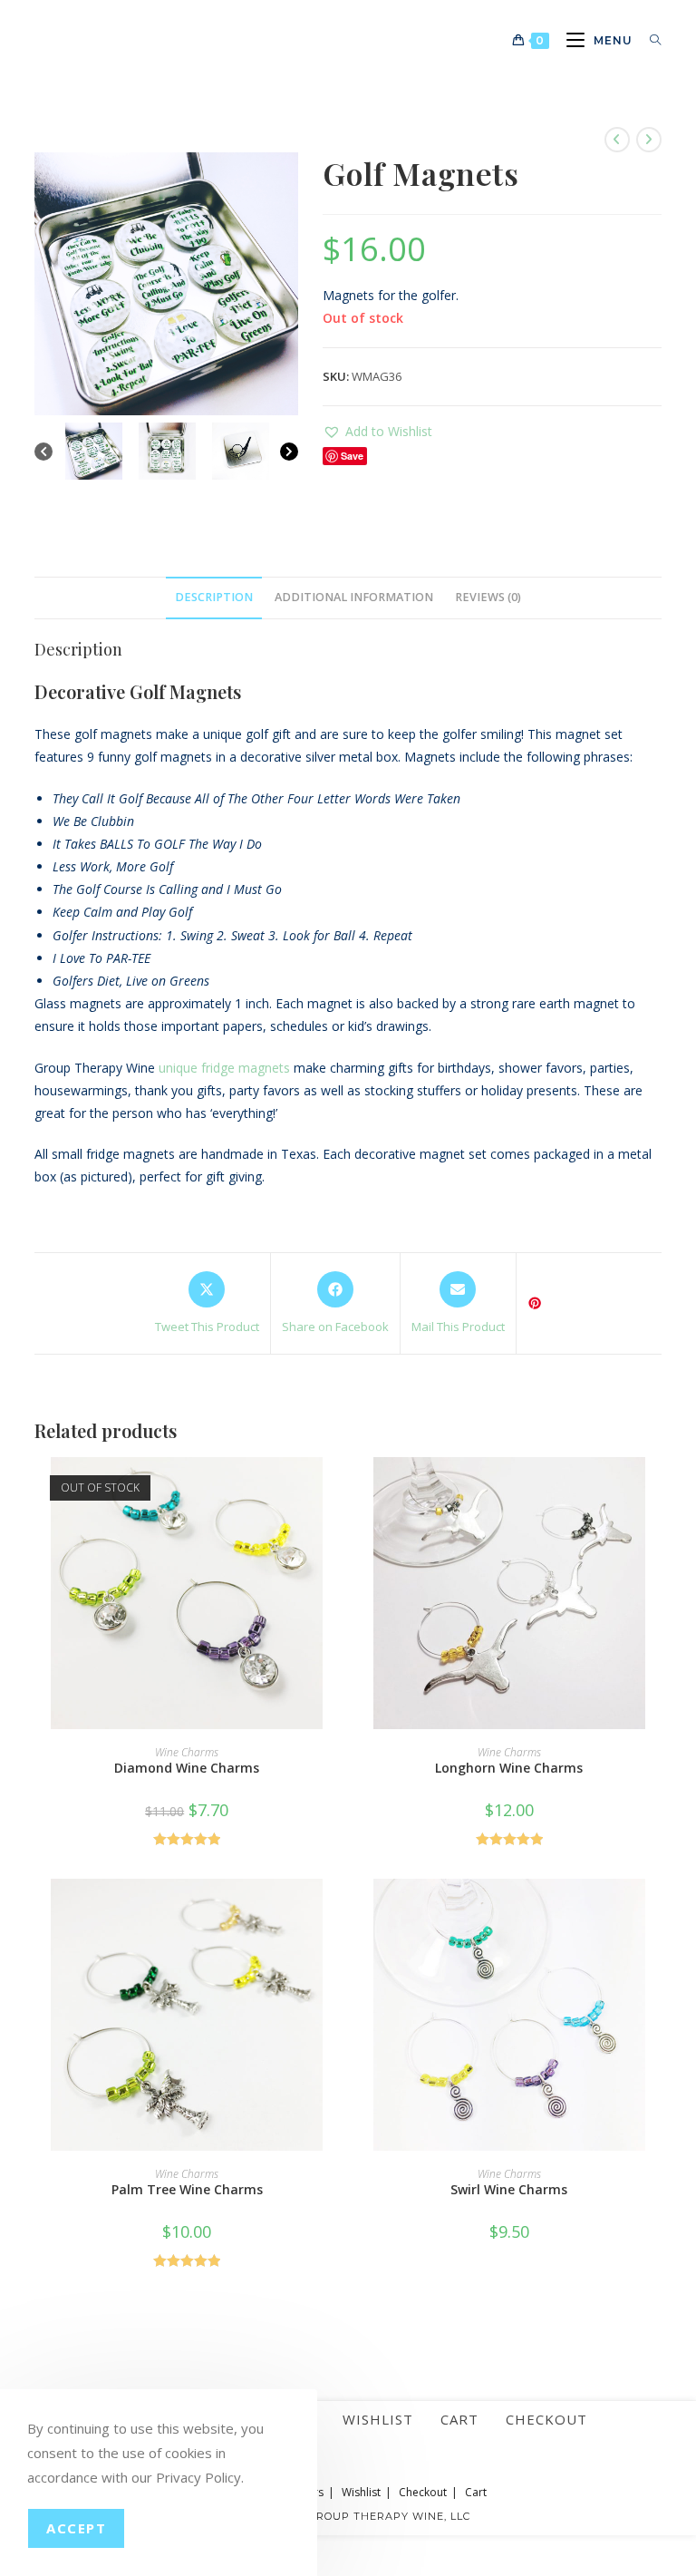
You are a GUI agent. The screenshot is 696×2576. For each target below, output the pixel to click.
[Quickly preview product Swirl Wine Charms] (655, 1910)
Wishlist (378, 2419)
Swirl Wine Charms (509, 2189)
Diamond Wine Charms (187, 1768)
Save (352, 456)
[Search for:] (649, 40)
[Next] (289, 452)
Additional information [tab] (354, 597)
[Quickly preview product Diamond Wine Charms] (333, 1489)
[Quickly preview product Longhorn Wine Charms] (655, 1489)
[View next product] (649, 140)
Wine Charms (187, 1752)
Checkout (546, 2419)
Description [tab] (214, 597)
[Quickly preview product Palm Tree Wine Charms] (333, 1910)
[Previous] (43, 452)
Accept (76, 2528)
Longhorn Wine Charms (509, 1768)
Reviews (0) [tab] (488, 597)
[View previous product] (617, 140)
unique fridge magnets (224, 1068)
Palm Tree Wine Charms (187, 2189)
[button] (377, 431)
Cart (459, 2419)
